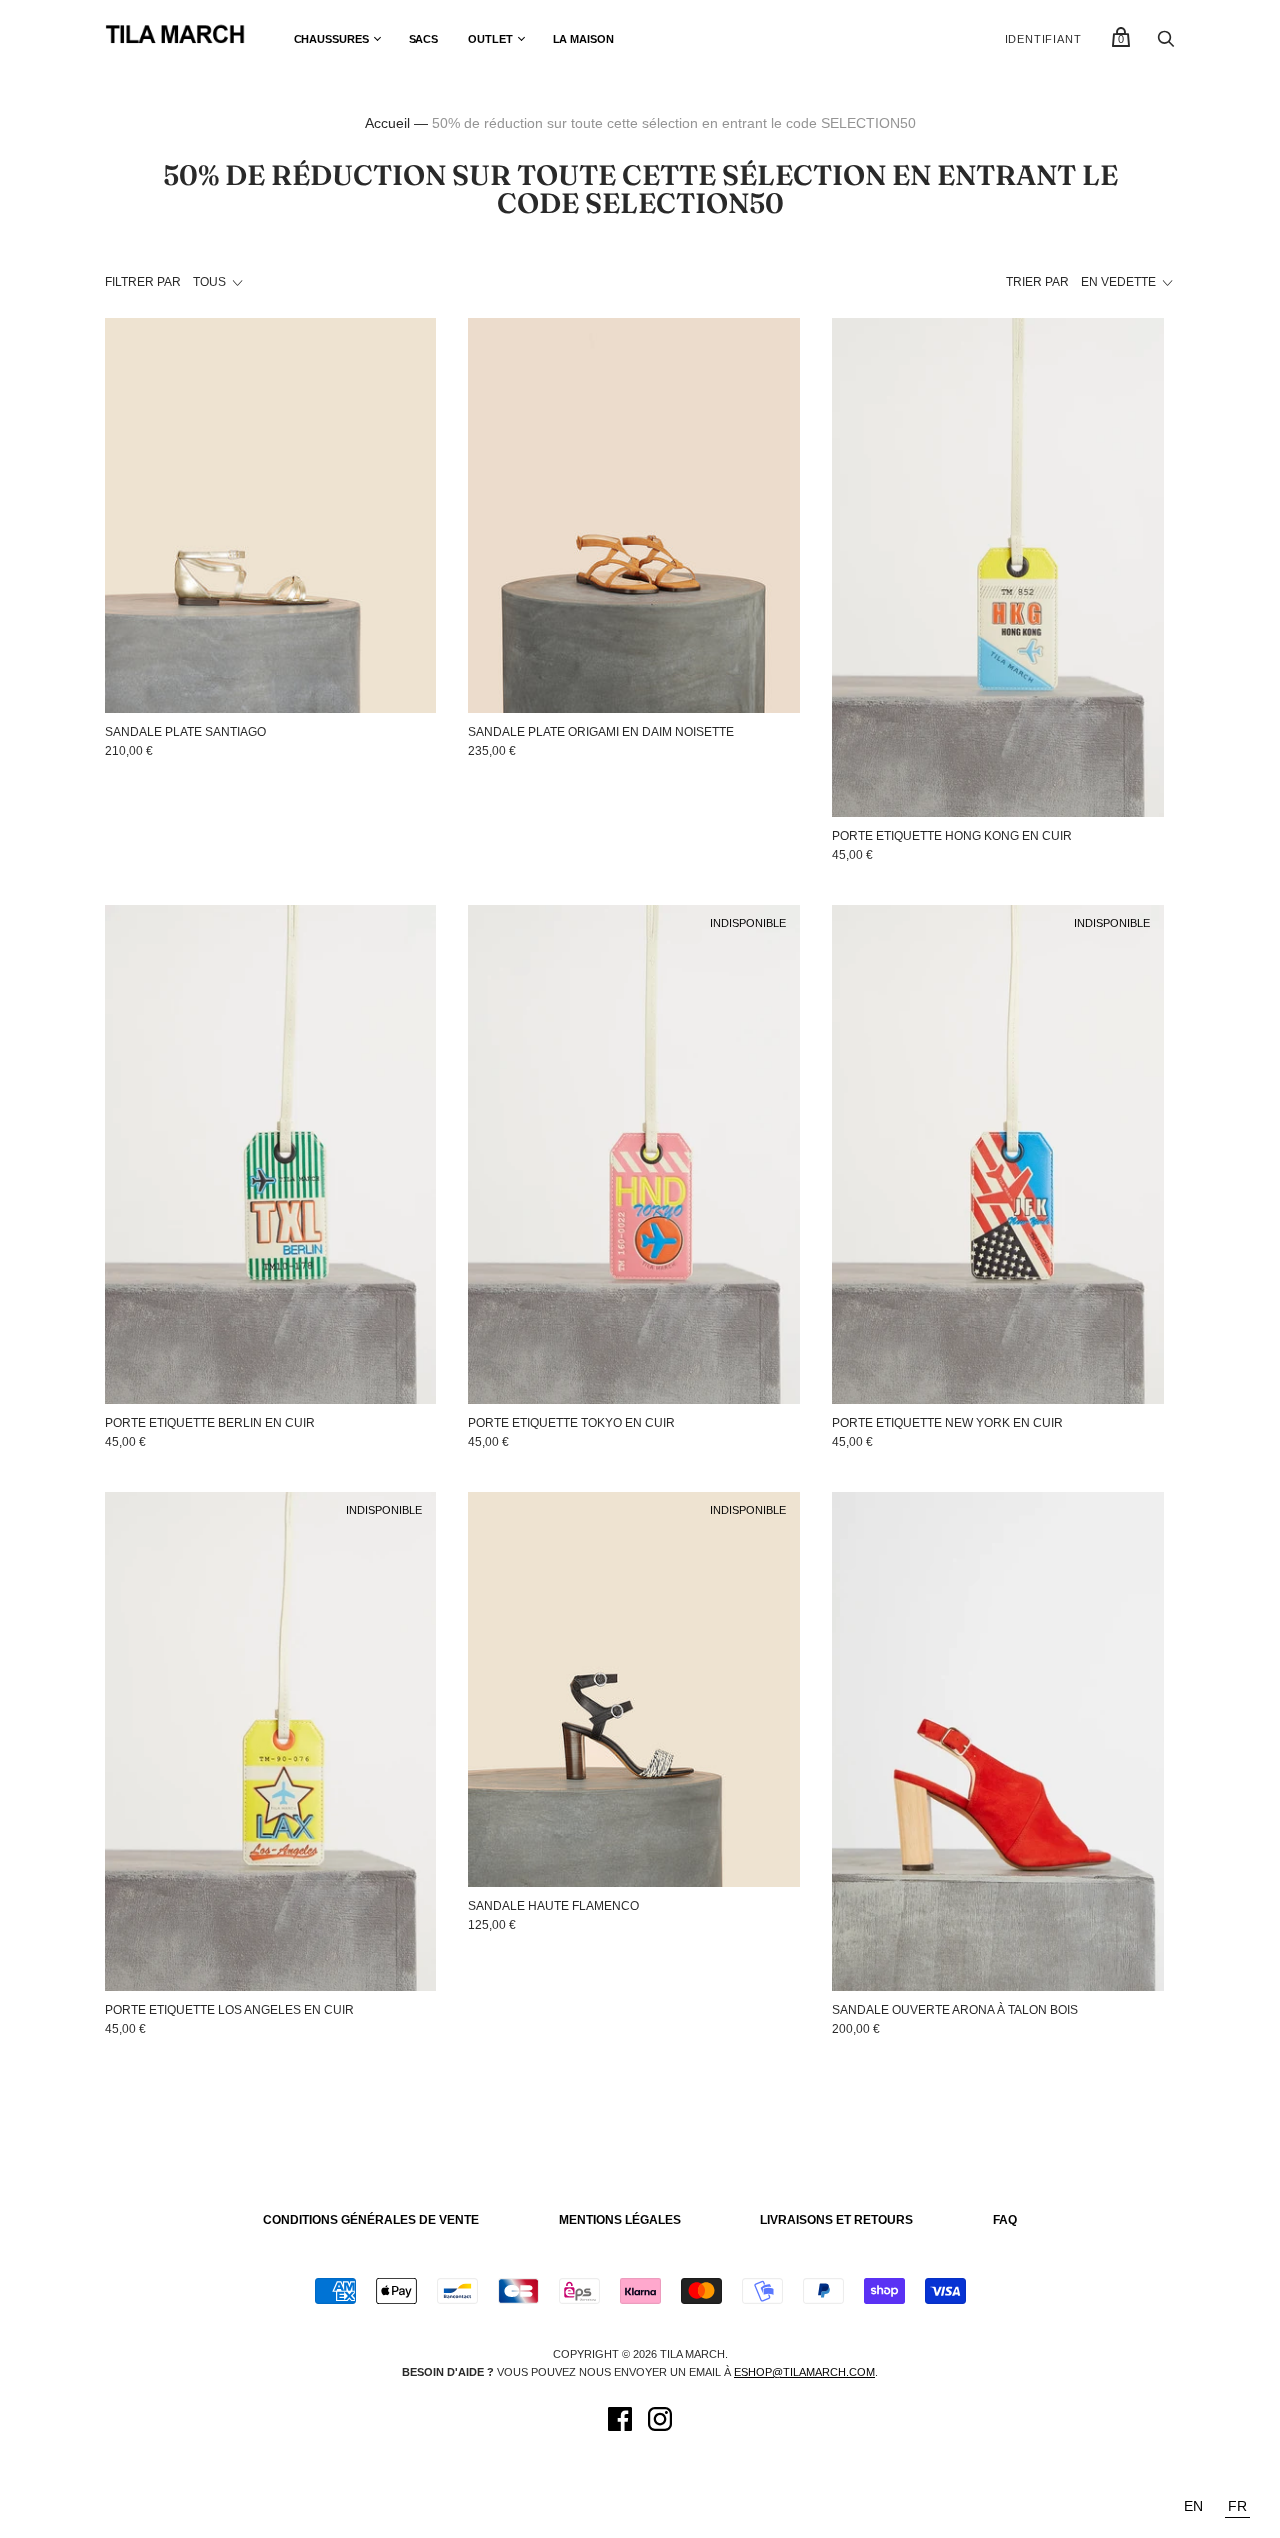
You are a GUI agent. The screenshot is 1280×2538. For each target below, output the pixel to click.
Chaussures (331, 39)
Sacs (424, 39)
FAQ (1005, 2220)
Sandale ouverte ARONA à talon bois (955, 2010)
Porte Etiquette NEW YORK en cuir (947, 1423)
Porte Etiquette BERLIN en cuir (210, 1423)
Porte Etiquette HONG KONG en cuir (952, 836)
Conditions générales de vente (371, 2220)
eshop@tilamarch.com (804, 2372)
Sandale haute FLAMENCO (553, 1906)
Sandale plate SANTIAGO (185, 732)
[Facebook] (620, 2422)
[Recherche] (1166, 44)
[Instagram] (660, 2422)
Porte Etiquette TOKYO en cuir (571, 1423)
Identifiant (1043, 39)
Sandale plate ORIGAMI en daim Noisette (601, 732)
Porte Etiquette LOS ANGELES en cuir (229, 2010)
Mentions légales (620, 2220)
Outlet (490, 39)
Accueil (387, 123)
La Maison (583, 39)
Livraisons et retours (836, 2220)
